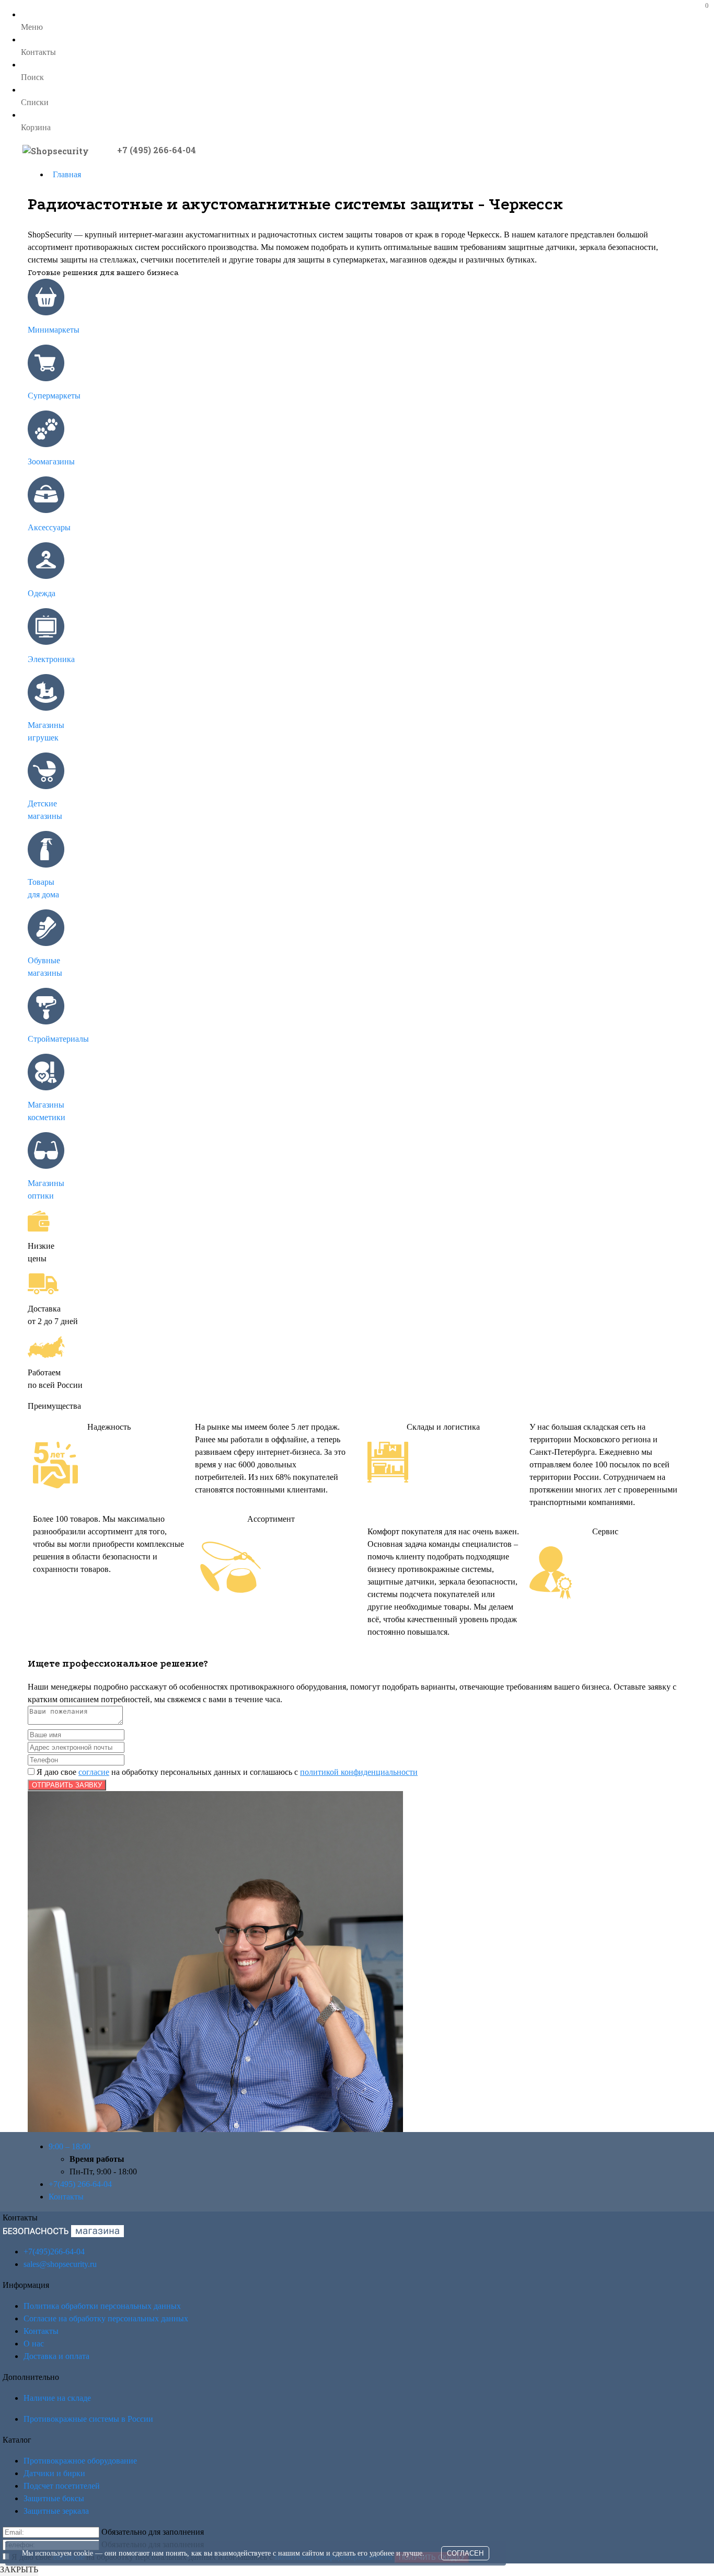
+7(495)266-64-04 (54, 2252)
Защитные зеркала (56, 2511)
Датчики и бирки (54, 2473)
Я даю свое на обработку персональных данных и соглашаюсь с (226, 1772)
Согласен (465, 2553)
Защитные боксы (54, 2498)
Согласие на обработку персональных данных (106, 2318)
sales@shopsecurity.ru (60, 2264)
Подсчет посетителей (62, 2486)
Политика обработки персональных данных (102, 2306)
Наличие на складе (57, 2398)
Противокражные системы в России (88, 2419)
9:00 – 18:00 (70, 2146)
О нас (34, 2344)
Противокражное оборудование (80, 2461)
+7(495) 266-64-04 (80, 2184)
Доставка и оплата (56, 2356)
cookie (83, 2553)
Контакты (66, 2197)
